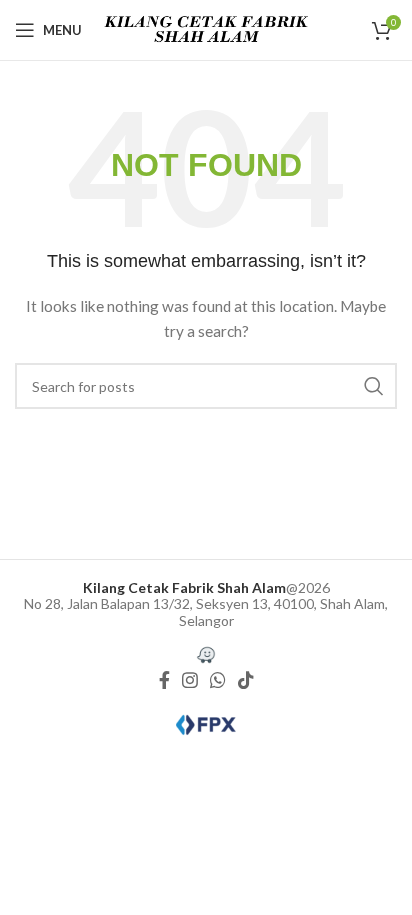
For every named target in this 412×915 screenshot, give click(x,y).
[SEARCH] (374, 386)
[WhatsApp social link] (218, 680)
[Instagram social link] (190, 680)
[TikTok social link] (246, 680)
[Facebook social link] (164, 680)
